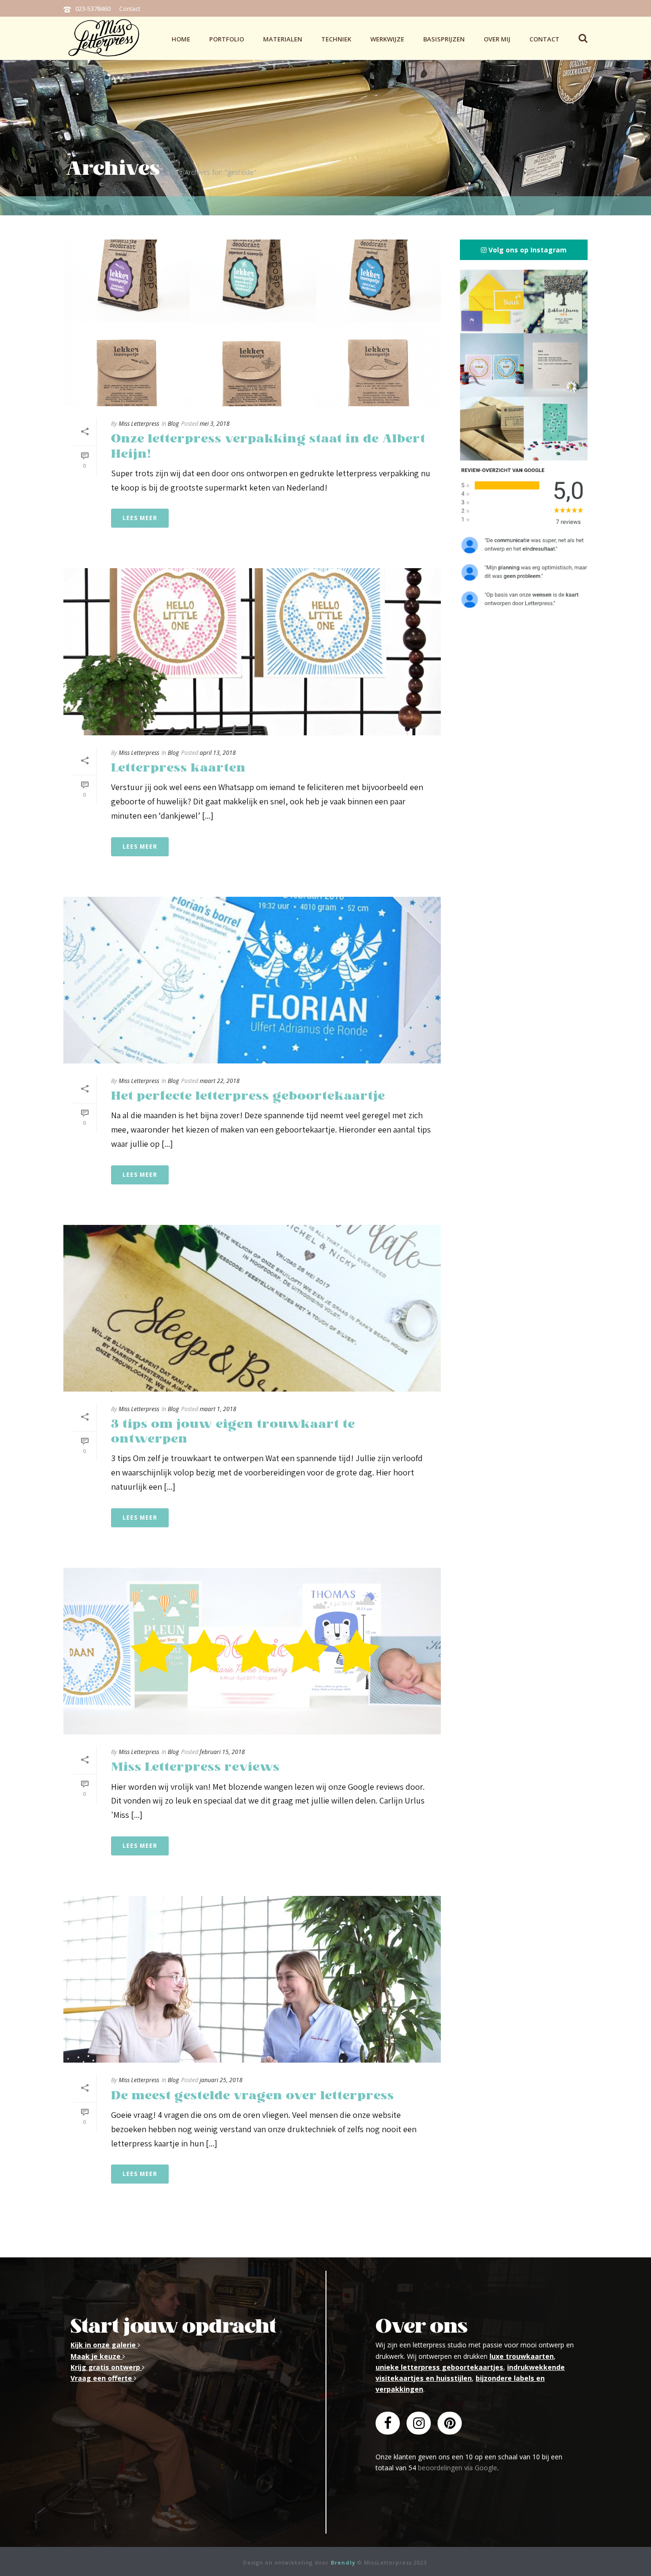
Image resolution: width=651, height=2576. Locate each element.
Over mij (497, 39)
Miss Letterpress (139, 424)
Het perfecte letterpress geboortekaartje (248, 1096)
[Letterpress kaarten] (252, 652)
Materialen (283, 39)
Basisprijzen (444, 39)
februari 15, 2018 (222, 1752)
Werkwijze (387, 39)
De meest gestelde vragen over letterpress (253, 2096)
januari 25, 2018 (221, 2080)
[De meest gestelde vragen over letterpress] (252, 1979)
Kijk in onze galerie (104, 2345)
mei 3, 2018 (215, 424)
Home (181, 39)
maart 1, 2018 (218, 1409)
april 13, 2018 (218, 753)
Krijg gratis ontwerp (106, 2367)
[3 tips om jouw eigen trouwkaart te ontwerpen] (252, 1308)
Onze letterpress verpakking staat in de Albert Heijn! (268, 446)
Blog (173, 424)
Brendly (343, 2562)
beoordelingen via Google (458, 2468)
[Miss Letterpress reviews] (252, 1651)
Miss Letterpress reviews (195, 1767)
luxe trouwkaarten (522, 2356)
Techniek (336, 39)
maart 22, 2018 (220, 1081)
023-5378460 (93, 9)
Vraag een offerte (102, 2378)
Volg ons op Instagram (527, 250)
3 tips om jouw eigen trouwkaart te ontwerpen (233, 1432)
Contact (130, 9)
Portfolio (227, 39)
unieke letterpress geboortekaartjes (439, 2367)
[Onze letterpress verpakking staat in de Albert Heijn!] (252, 323)
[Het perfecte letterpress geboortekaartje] (252, 980)
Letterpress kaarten (178, 768)
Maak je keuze (97, 2356)
